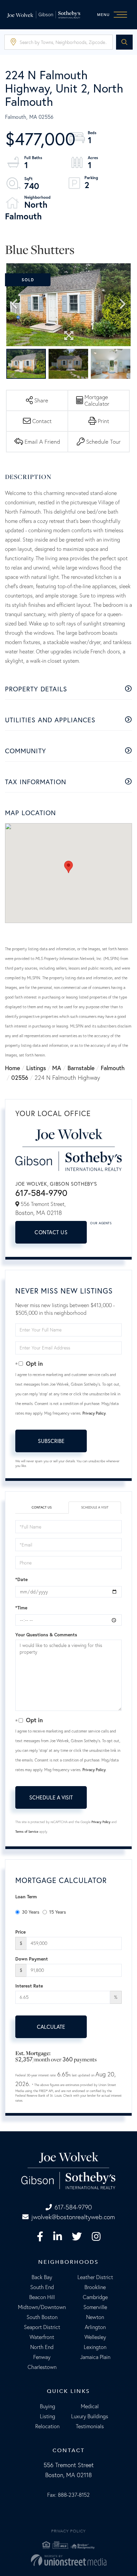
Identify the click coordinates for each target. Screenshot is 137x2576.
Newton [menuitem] (95, 2317)
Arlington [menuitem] (95, 2327)
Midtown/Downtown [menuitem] (42, 2307)
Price (20, 1932)
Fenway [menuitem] (42, 2357)
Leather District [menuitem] (95, 2277)
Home (12, 1068)
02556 (20, 1077)
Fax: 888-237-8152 (68, 2495)
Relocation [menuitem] (47, 2426)
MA (57, 1068)
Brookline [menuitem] (95, 2287)
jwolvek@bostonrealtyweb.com (73, 2217)
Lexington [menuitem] (95, 2347)
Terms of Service (27, 1832)
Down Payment (32, 1959)
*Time (21, 1608)
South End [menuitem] (42, 2287)
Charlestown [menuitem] (42, 2367)
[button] (124, 42)
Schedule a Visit (95, 1507)
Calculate (51, 2027)
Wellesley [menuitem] (95, 2337)
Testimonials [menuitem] (90, 2426)
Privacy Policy (94, 1413)
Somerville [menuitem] (95, 2307)
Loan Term (26, 1897)
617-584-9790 (41, 1193)
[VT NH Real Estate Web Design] (68, 2560)
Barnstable (81, 1068)
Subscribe (51, 1441)
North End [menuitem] (42, 2347)
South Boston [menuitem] (42, 2317)
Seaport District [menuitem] (42, 2327)
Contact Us (51, 1232)
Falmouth (113, 1068)
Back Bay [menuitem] (42, 2277)
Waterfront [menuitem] (42, 2337)
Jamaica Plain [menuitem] (95, 2357)
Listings (36, 1068)
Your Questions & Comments (46, 1635)
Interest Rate (29, 1986)
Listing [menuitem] (48, 2416)
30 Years (31, 1912)
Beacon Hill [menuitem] (42, 2297)
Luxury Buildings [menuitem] (90, 2416)
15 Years (58, 1912)
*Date (21, 1579)
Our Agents (101, 1223)
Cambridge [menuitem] (95, 2297)
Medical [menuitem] (90, 2406)
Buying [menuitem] (48, 2406)
